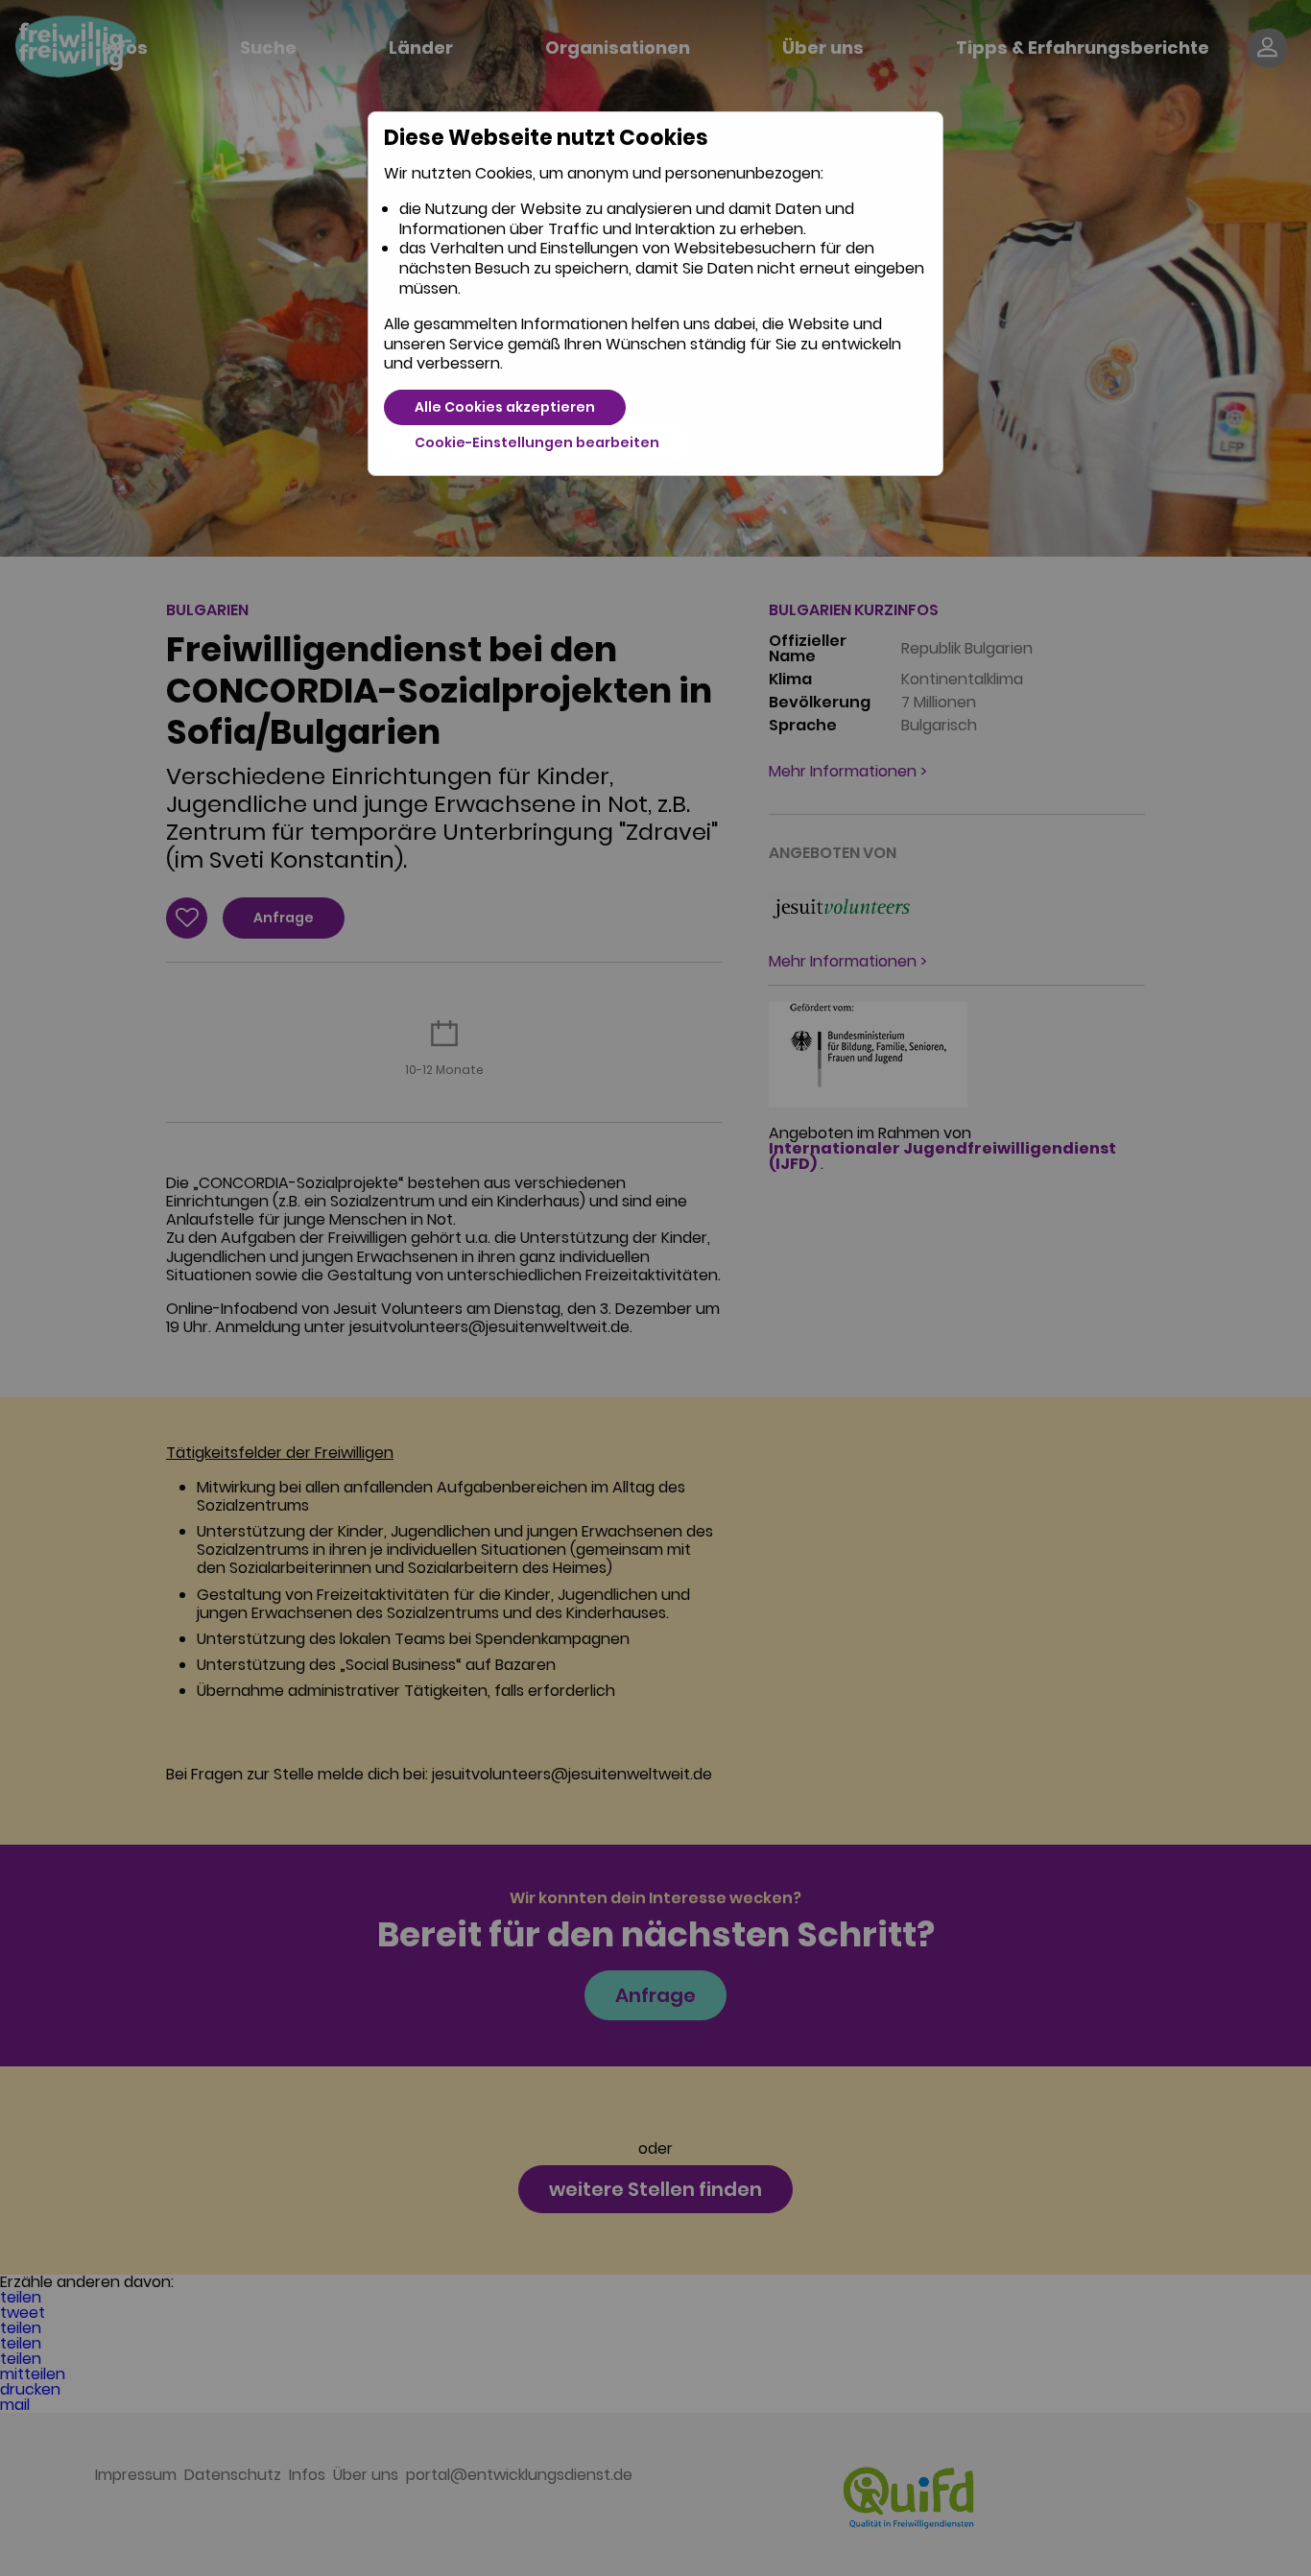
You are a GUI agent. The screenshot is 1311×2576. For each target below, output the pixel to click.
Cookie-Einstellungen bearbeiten (537, 442)
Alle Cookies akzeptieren (505, 407)
